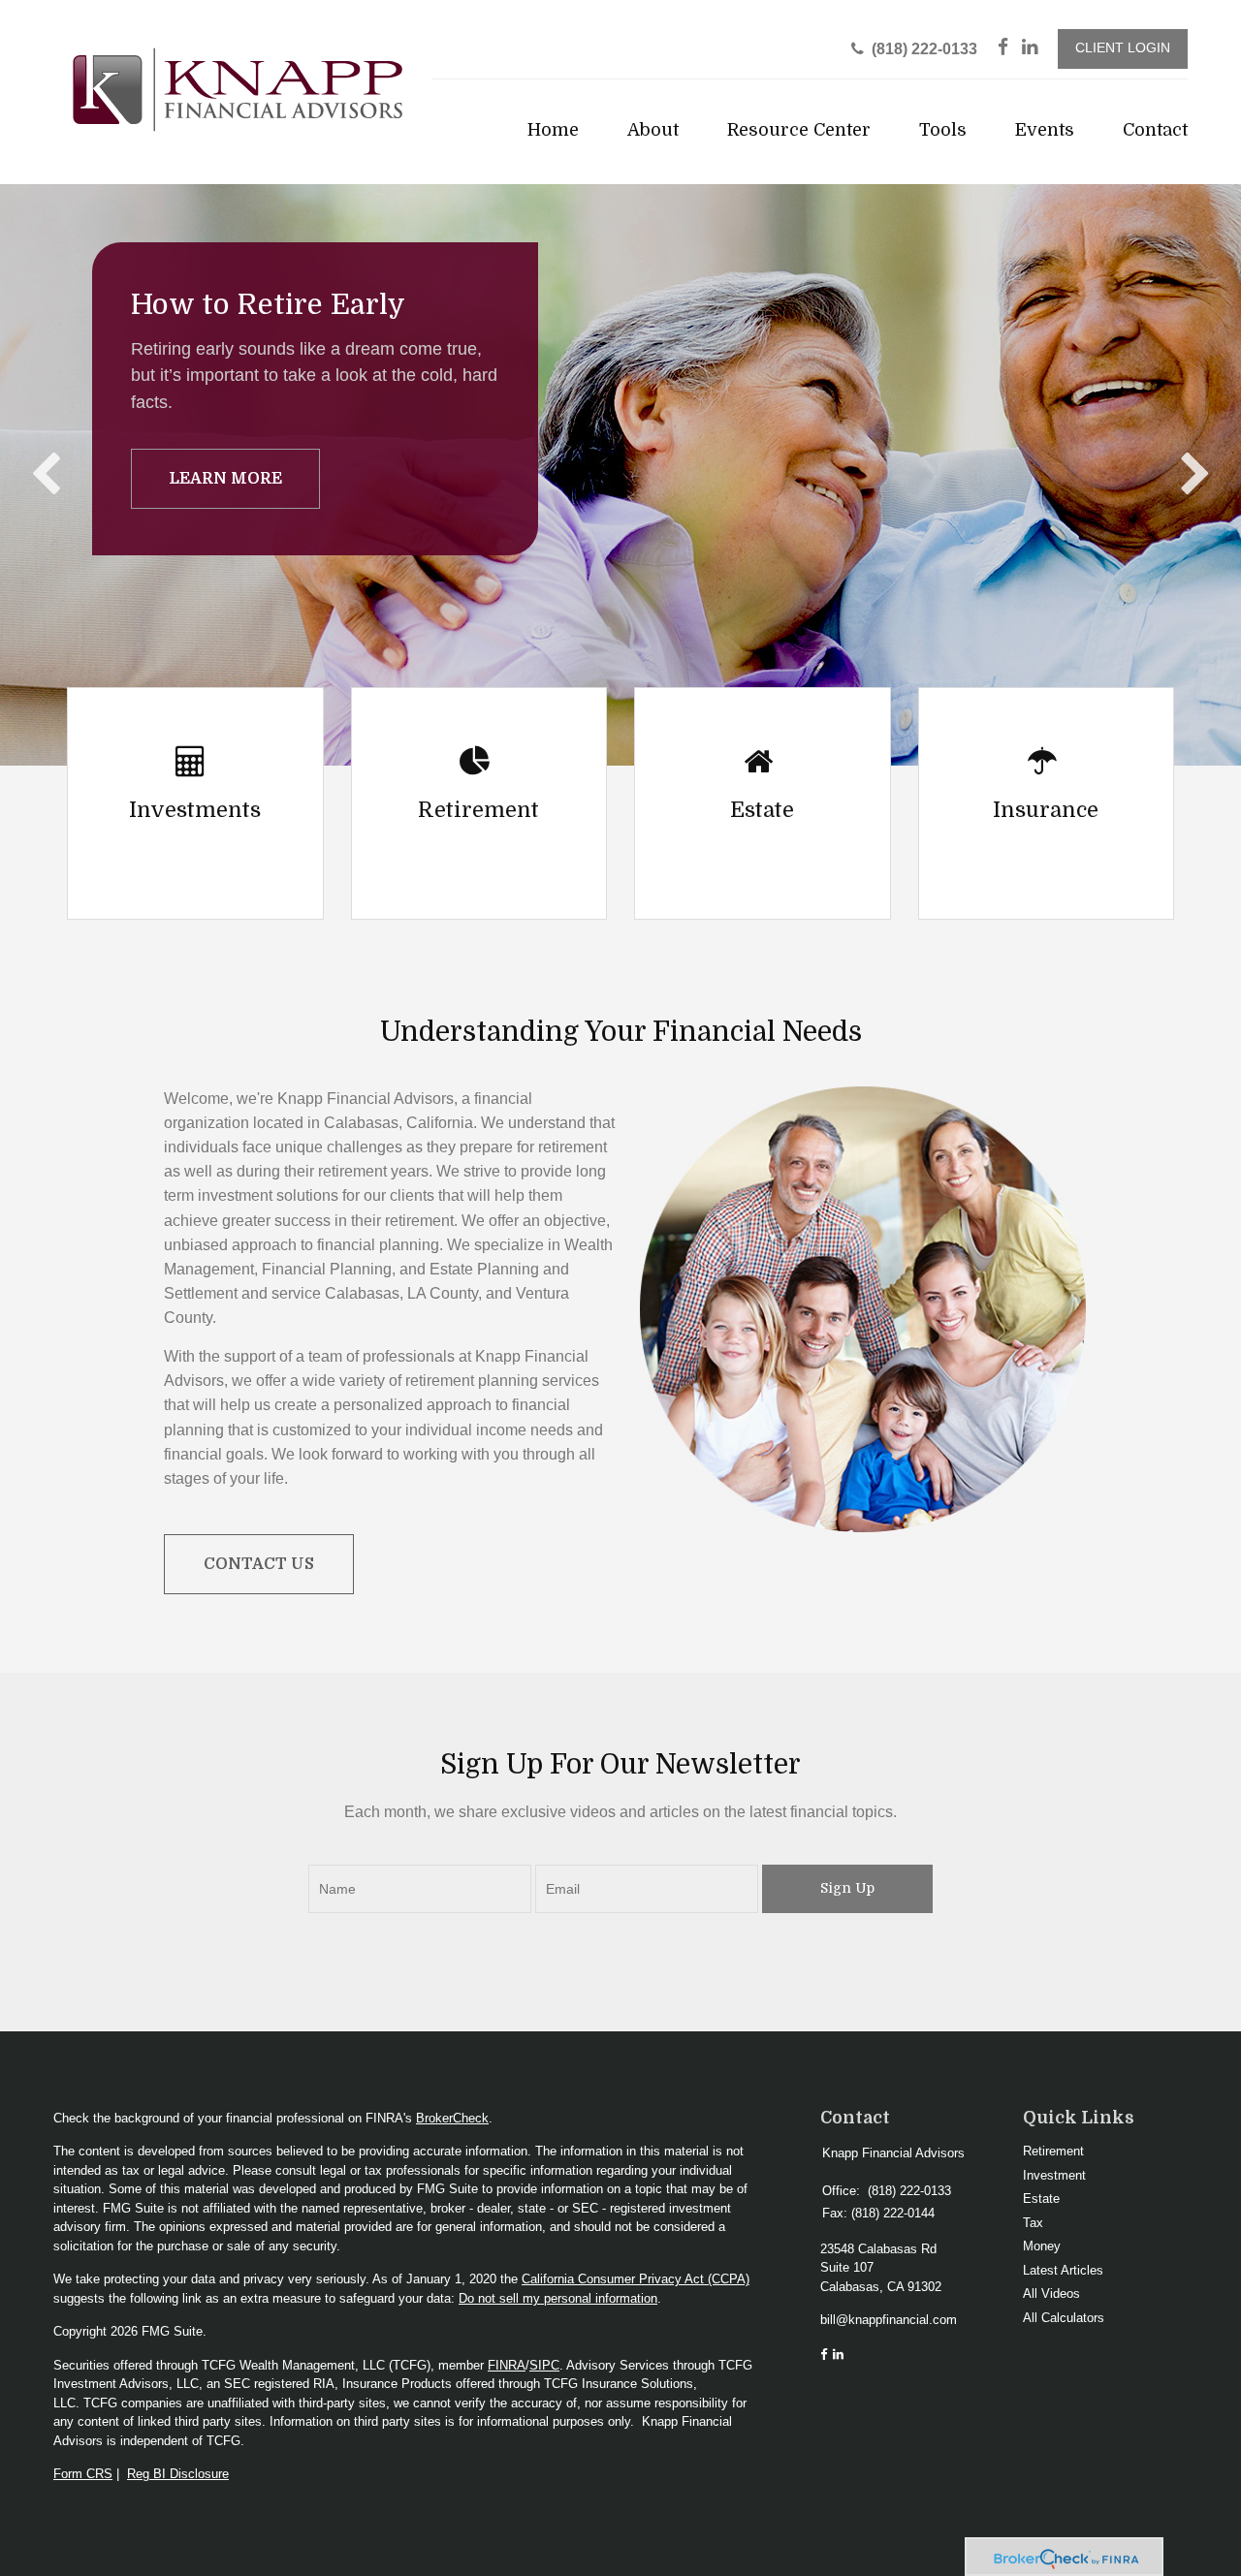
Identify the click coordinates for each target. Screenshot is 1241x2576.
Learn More (225, 479)
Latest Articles (1063, 2270)
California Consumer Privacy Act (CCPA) (636, 2279)
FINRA (507, 2365)
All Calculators (1064, 2318)
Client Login (1123, 48)
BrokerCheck (452, 2118)
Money (1042, 2246)
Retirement (1053, 2151)
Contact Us (259, 1564)
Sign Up (847, 1888)
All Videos (1051, 2293)
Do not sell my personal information (558, 2298)
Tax (1033, 2223)
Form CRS (83, 2474)
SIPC (544, 2365)
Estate (1041, 2199)
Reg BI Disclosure (178, 2474)
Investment (1054, 2175)
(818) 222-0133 (924, 49)
